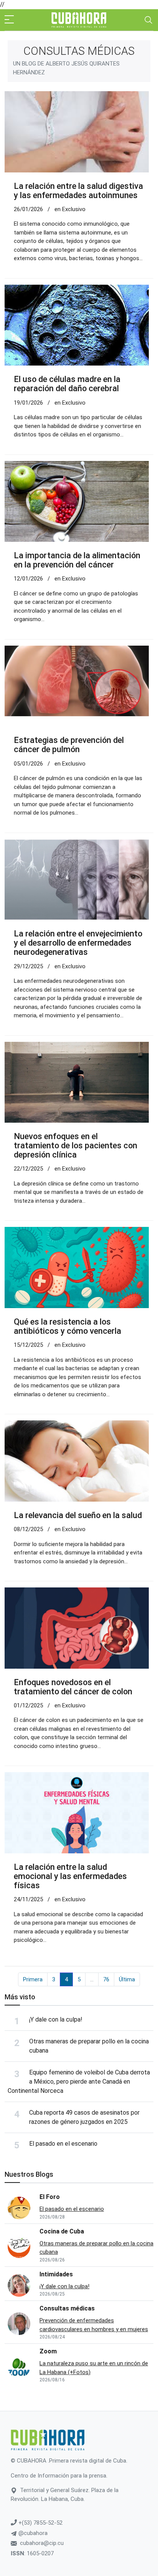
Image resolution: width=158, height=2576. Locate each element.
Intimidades (56, 2274)
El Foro (50, 2197)
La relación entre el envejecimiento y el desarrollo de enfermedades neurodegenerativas (78, 943)
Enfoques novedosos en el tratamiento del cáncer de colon (73, 1687)
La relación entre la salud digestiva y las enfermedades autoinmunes (78, 191)
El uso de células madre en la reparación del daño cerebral (67, 384)
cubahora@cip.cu (42, 2543)
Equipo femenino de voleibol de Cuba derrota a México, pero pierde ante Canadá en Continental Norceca (79, 2082)
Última (127, 1979)
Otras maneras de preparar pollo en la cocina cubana (96, 2248)
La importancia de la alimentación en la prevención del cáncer (77, 560)
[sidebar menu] (9, 20)
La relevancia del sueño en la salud (78, 1515)
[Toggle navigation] (148, 20)
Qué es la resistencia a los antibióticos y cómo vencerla (67, 1326)
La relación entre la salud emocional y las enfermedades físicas (70, 1876)
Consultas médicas (67, 2308)
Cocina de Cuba (62, 2231)
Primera (33, 1979)
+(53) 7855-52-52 (40, 2523)
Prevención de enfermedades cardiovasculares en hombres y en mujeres (94, 2325)
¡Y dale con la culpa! (56, 2019)
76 (106, 1979)
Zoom (48, 2351)
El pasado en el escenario (63, 2144)
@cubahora (32, 2533)
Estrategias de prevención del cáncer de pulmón (69, 745)
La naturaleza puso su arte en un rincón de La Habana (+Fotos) (94, 2368)
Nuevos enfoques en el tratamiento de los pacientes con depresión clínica (76, 1145)
